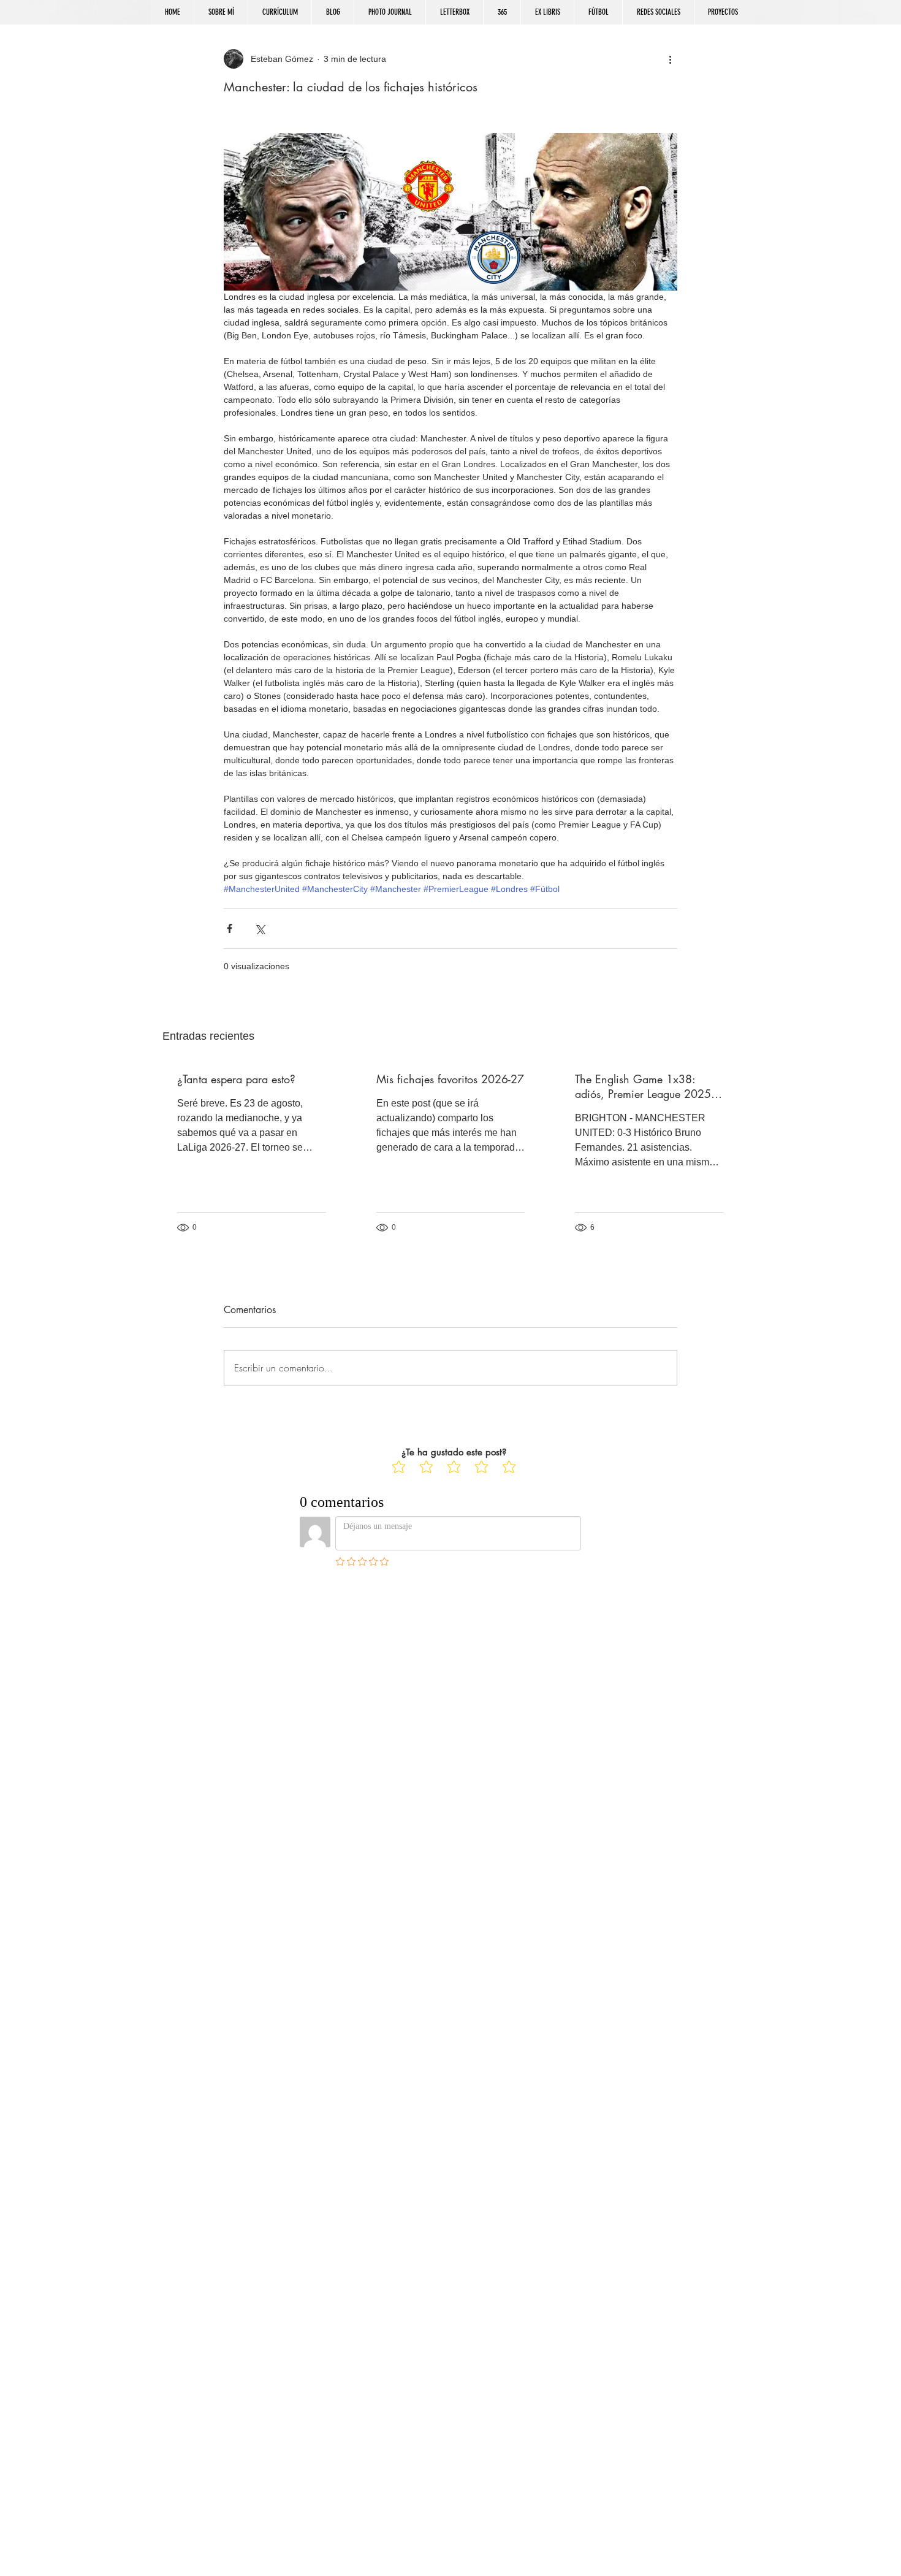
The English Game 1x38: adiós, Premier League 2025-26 (644, 1086)
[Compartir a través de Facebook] (230, 928)
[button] (658, 12)
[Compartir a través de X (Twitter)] (260, 928)
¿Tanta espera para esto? (236, 1079)
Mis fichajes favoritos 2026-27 (450, 1079)
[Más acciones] (670, 59)
